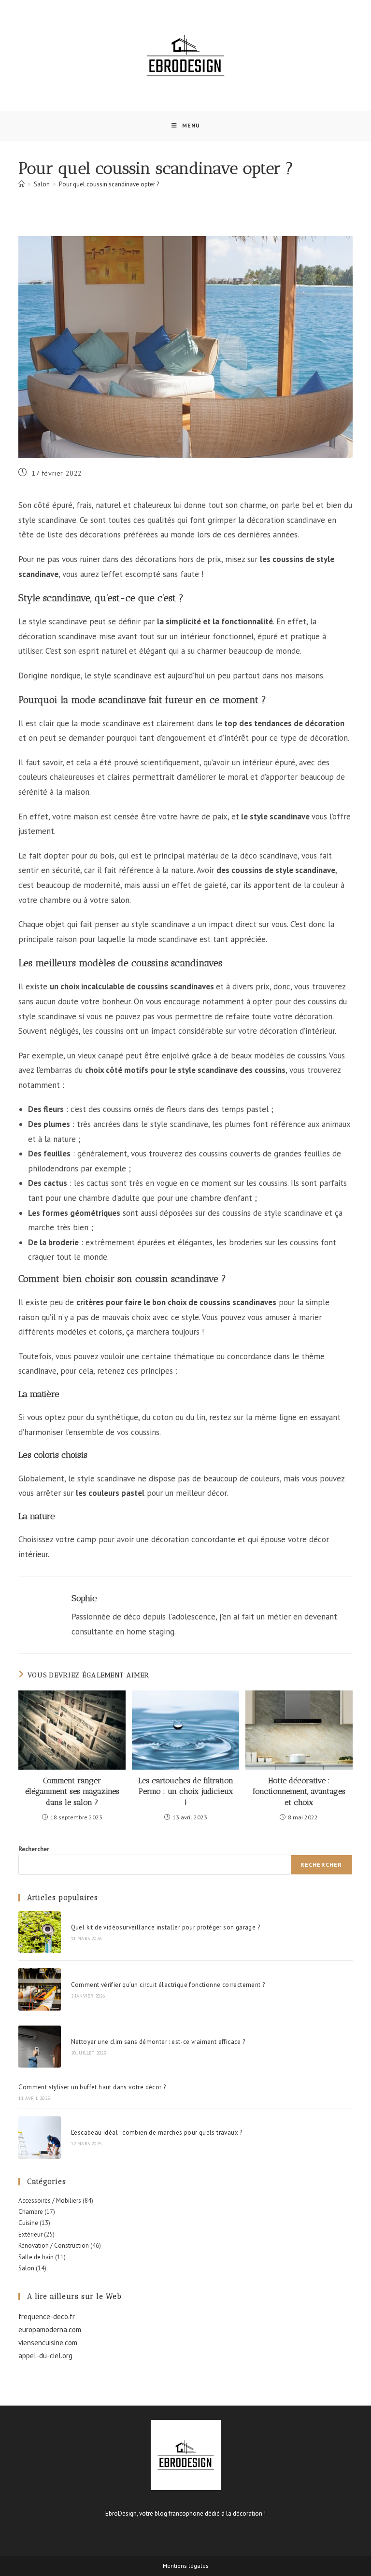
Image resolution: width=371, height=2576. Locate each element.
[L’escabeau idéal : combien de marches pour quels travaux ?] (39, 2137)
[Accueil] (21, 184)
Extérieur (30, 2234)
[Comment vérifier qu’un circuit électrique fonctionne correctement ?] (39, 1989)
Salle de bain (36, 2257)
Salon (26, 2268)
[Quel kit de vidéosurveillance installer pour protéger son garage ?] (39, 1932)
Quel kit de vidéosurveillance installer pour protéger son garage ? (165, 1927)
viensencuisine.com (48, 2343)
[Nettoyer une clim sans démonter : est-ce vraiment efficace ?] (39, 2047)
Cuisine (28, 2223)
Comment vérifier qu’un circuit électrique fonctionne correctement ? (168, 1985)
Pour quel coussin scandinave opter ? (109, 184)
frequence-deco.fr (47, 2316)
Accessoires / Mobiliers (50, 2201)
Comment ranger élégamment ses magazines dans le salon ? (72, 1791)
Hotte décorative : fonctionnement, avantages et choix (299, 1791)
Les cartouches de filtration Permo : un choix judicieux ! (186, 1791)
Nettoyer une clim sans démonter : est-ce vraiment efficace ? (158, 2042)
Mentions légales (186, 2566)
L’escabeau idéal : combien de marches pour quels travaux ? (157, 2133)
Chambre (31, 2212)
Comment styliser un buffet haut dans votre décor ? (92, 2087)
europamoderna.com (50, 2330)
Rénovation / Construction (54, 2245)
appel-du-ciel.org (45, 2356)
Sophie (84, 1598)
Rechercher (34, 1849)
